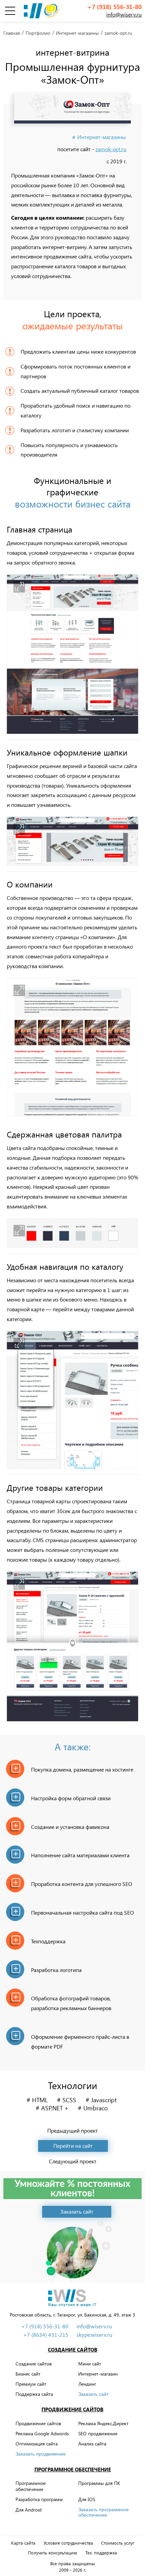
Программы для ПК (99, 2483)
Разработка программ (39, 2499)
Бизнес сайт (28, 2374)
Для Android (28, 2510)
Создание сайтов (73, 2350)
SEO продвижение (98, 2433)
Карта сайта (23, 2543)
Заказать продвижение (41, 2454)
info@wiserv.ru (124, 14)
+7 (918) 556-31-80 (114, 7)
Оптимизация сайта (37, 2444)
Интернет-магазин (98, 2374)
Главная (12, 33)
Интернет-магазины (77, 33)
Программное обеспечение (73, 2469)
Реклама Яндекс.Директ (103, 2423)
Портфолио (38, 33)
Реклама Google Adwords (42, 2433)
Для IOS (87, 2499)
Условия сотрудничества (68, 2543)
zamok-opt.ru (111, 149)
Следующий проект (73, 2161)
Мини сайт (90, 2364)
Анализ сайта (92, 2444)
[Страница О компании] (72, 1047)
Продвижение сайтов (72, 2409)
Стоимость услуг (118, 2543)
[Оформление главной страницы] (72, 654)
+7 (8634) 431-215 (46, 2335)
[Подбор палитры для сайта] (72, 1233)
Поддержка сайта (34, 2394)
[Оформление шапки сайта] (72, 841)
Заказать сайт (93, 2394)
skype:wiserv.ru (94, 2335)
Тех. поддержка (101, 2553)
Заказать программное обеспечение (104, 2512)
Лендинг (87, 2384)
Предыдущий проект (72, 2131)
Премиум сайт (31, 2384)
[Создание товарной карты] (72, 1646)
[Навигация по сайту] (72, 1400)
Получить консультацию (53, 2553)
